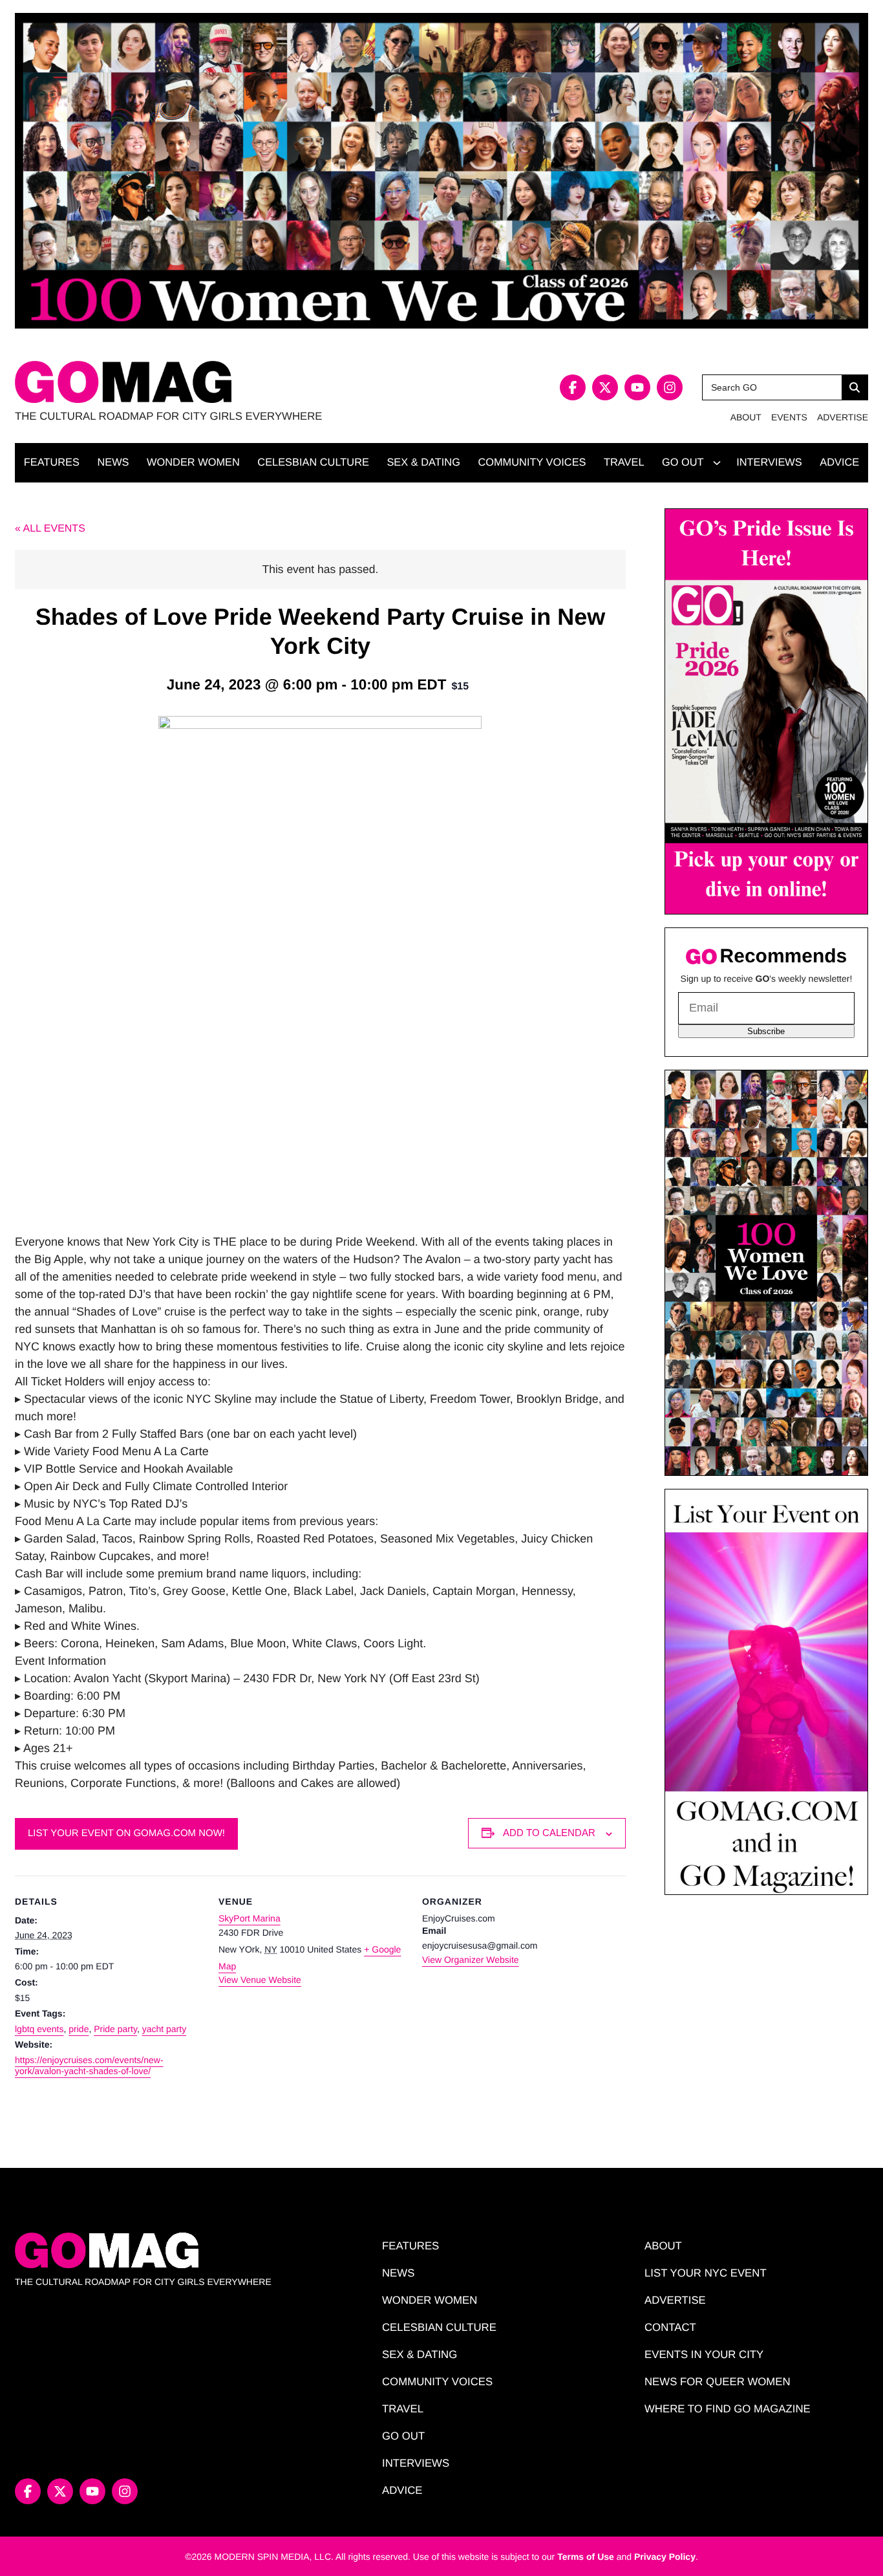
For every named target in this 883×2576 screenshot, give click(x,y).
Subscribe (766, 1031)
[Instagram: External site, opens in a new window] (670, 387)
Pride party (115, 2029)
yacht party (164, 2029)
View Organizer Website (471, 1960)
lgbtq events (39, 2029)
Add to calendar (549, 1833)
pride (79, 2029)
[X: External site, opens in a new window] (605, 387)
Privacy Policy (665, 2557)
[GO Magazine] (228, 382)
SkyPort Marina (250, 1918)
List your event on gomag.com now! (126, 1833)
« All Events (50, 529)
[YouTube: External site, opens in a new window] (637, 387)
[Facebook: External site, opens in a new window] (573, 387)
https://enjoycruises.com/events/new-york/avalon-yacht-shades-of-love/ (89, 2066)
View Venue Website (260, 1980)
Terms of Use (586, 2557)
